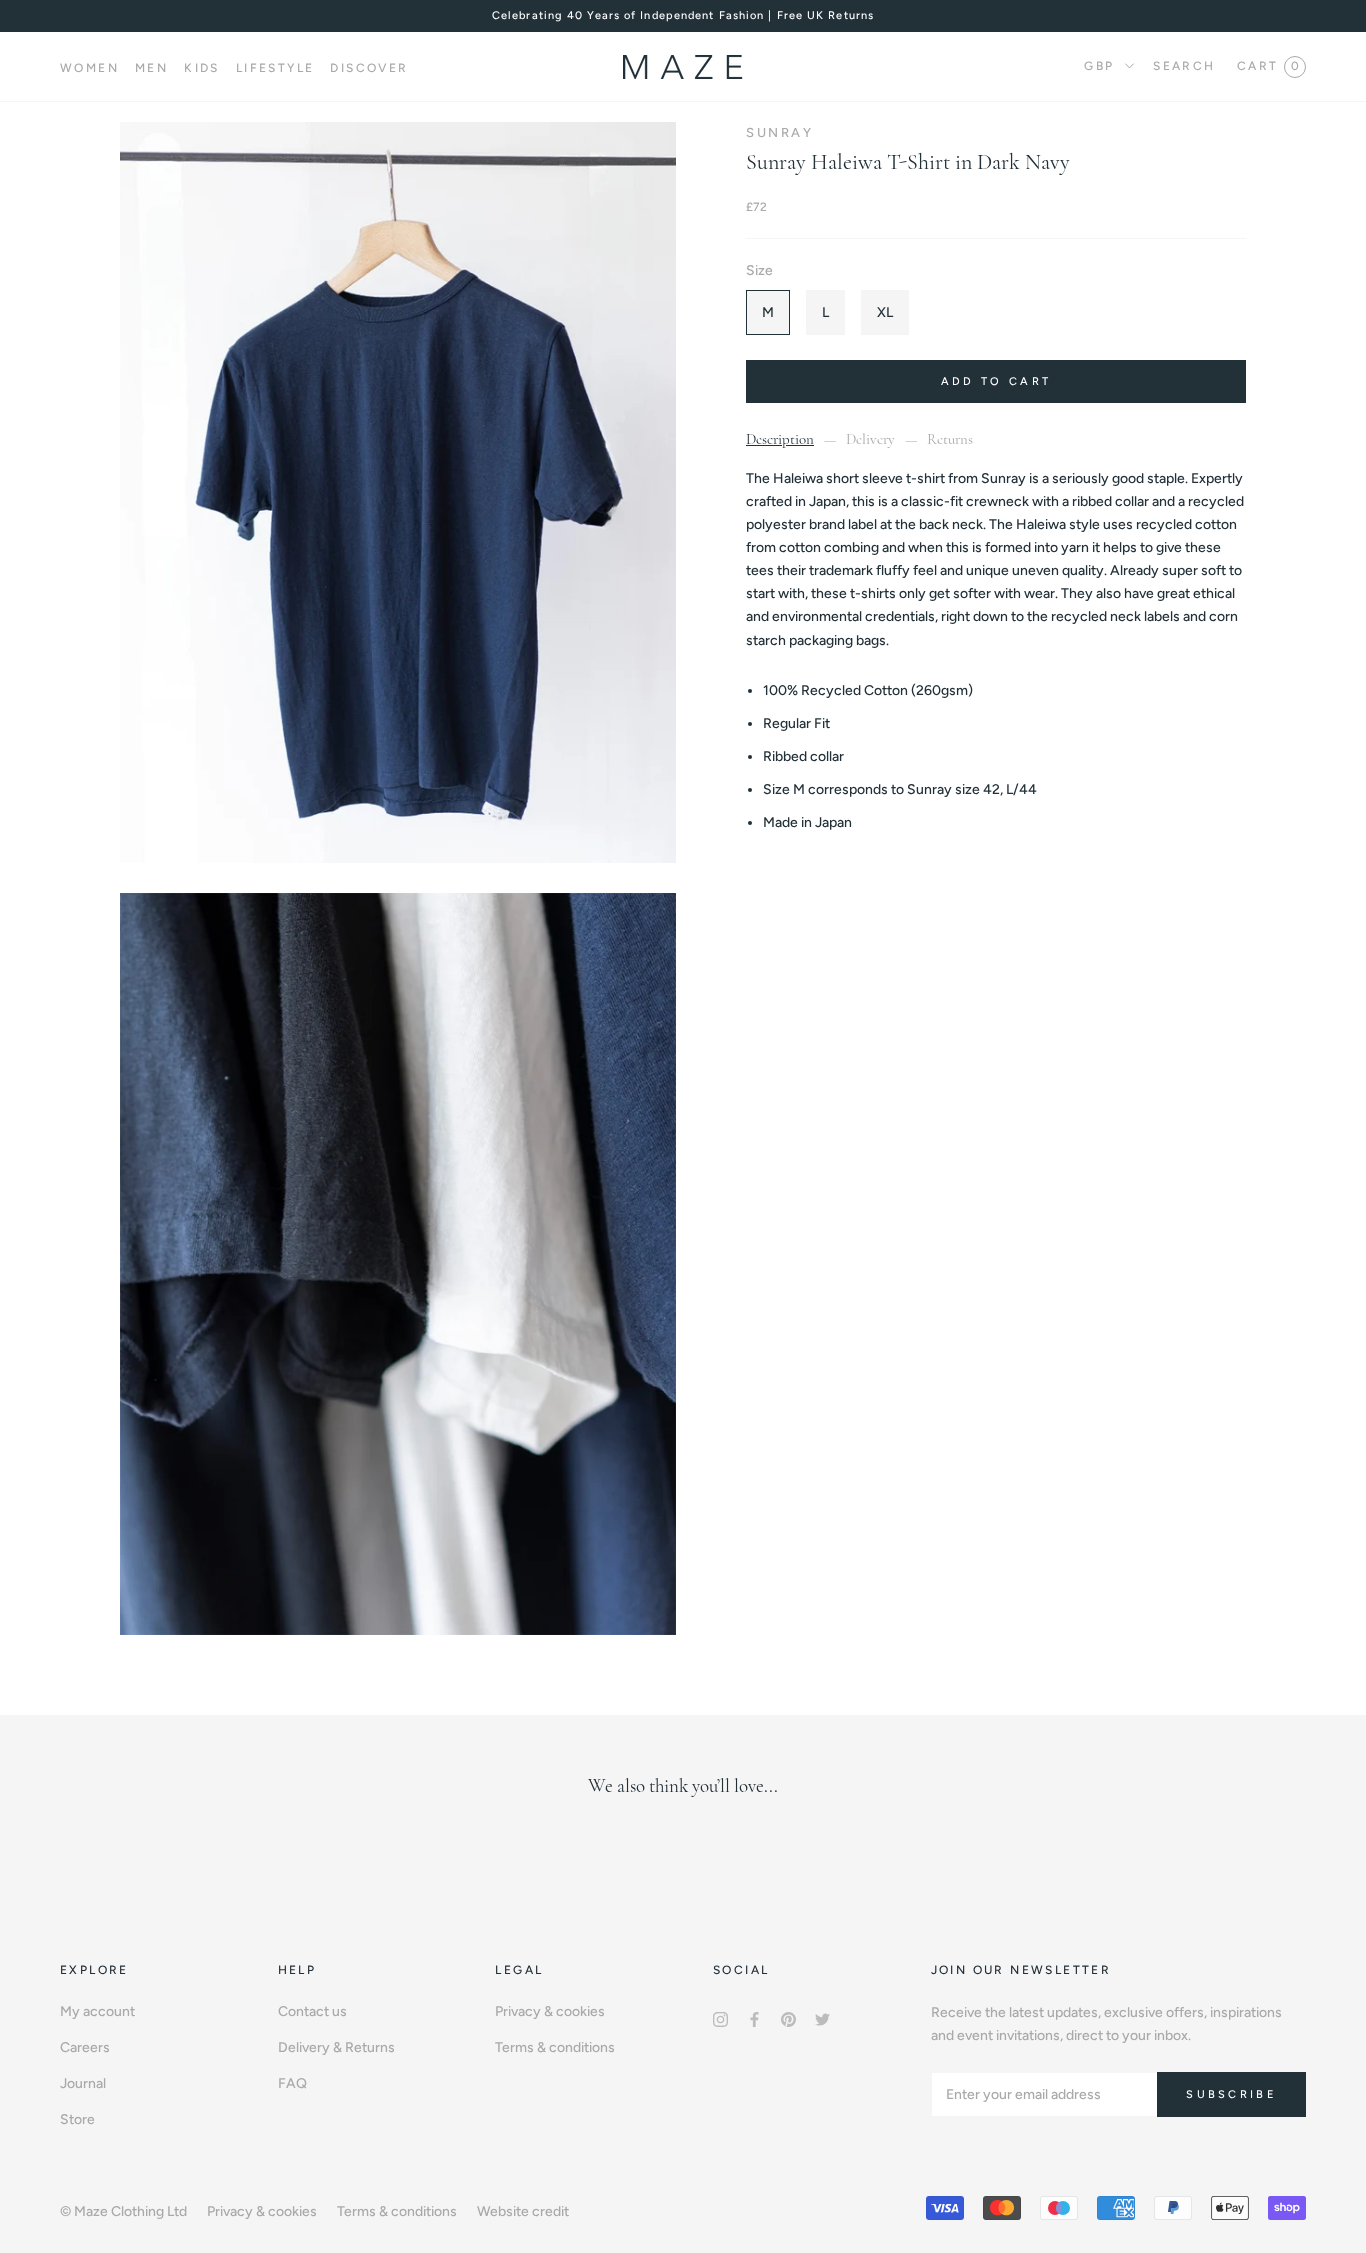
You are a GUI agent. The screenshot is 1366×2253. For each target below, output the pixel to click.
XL (885, 312)
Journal (83, 2083)
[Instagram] (720, 2018)
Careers (85, 2047)
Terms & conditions (555, 2047)
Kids (202, 68)
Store (77, 2119)
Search (1184, 66)
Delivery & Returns (336, 2047)
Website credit (523, 2211)
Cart (1268, 66)
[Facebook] (754, 2018)
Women (89, 68)
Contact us (312, 2011)
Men (151, 68)
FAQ (292, 2083)
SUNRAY (780, 132)
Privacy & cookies (550, 2011)
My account (97, 2011)
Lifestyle (275, 68)
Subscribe (1231, 2094)
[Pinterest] (788, 2018)
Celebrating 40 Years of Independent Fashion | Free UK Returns (683, 15)
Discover (369, 68)
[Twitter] (822, 2018)
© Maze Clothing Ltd (123, 2211)
